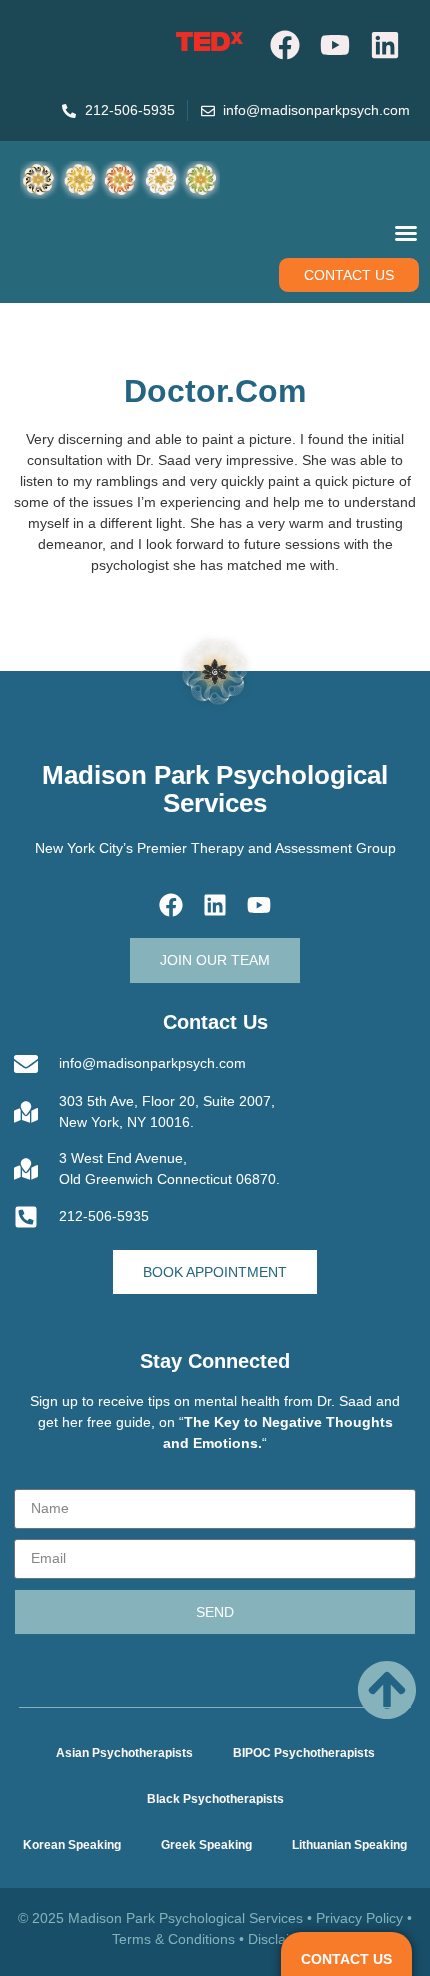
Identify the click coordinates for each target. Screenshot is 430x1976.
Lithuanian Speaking (349, 1845)
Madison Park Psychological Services (215, 789)
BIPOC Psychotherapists (304, 1753)
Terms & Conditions (173, 1939)
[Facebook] (285, 45)
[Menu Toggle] (406, 233)
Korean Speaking (72, 1845)
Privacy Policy (359, 1918)
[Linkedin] (385, 45)
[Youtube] (335, 45)
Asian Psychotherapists (124, 1753)
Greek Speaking (206, 1845)
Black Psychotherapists (215, 1799)
